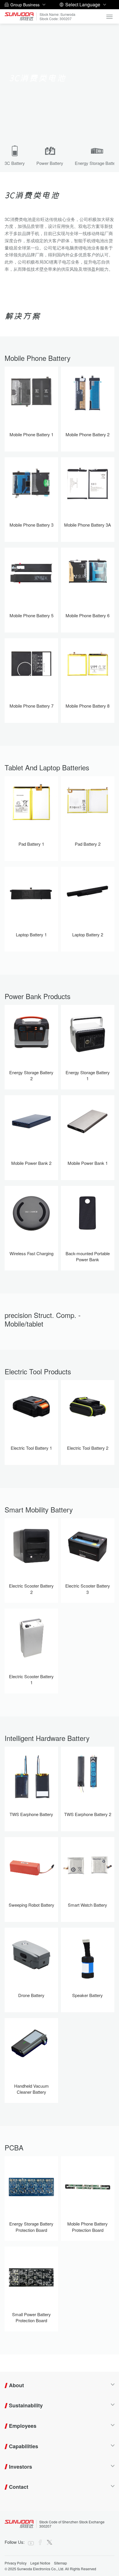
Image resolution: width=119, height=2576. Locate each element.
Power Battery (50, 163)
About (16, 2385)
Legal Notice (40, 2563)
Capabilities (24, 2446)
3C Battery (15, 163)
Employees (23, 2426)
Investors (21, 2467)
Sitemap (61, 2563)
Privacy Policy (16, 2563)
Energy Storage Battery (97, 163)
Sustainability (26, 2405)
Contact (19, 2487)
